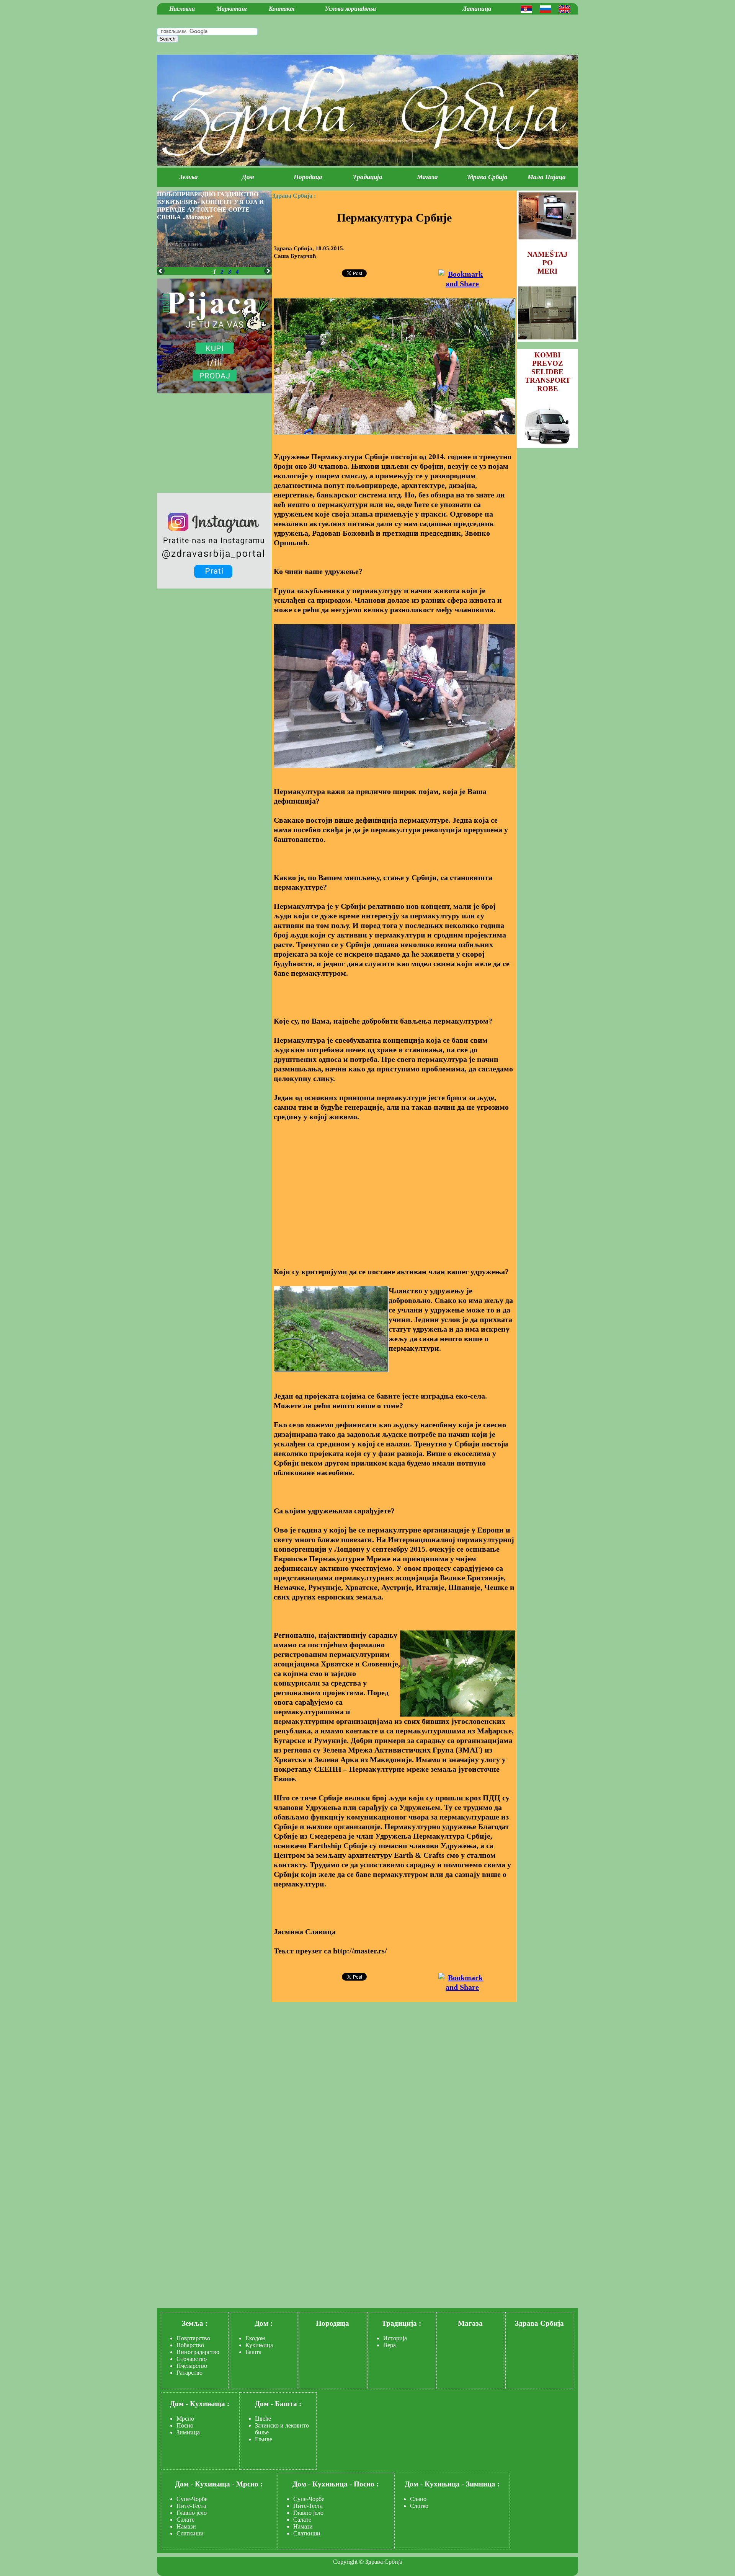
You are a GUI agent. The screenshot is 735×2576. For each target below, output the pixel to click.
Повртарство (193, 2338)
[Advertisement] (394, 1185)
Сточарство (192, 2359)
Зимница (188, 2432)
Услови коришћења (350, 9)
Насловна (182, 9)
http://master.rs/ (360, 1951)
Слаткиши (190, 2533)
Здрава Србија (487, 177)
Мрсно (185, 2419)
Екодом (255, 2338)
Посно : (366, 2484)
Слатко (419, 2506)
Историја (395, 2338)
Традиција (368, 177)
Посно (185, 2425)
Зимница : (483, 2484)
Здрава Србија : (294, 196)
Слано (418, 2499)
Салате (185, 2520)
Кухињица (259, 2345)
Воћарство (190, 2345)
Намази (186, 2526)
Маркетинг (232, 9)
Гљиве (264, 2439)
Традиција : (401, 2323)
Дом (248, 177)
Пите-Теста (191, 2506)
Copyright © (348, 2562)
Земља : (195, 2323)
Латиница (477, 9)
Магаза (427, 177)
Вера (390, 2345)
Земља (189, 177)
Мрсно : (249, 2484)
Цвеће (263, 2419)
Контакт (282, 9)
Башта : (288, 2404)
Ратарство (189, 2373)
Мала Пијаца (547, 177)
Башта (253, 2352)
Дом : (264, 2323)
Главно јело (192, 2513)
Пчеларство (192, 2366)
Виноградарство (198, 2352)
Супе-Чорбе (192, 2499)
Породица (308, 177)
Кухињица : (210, 2404)
